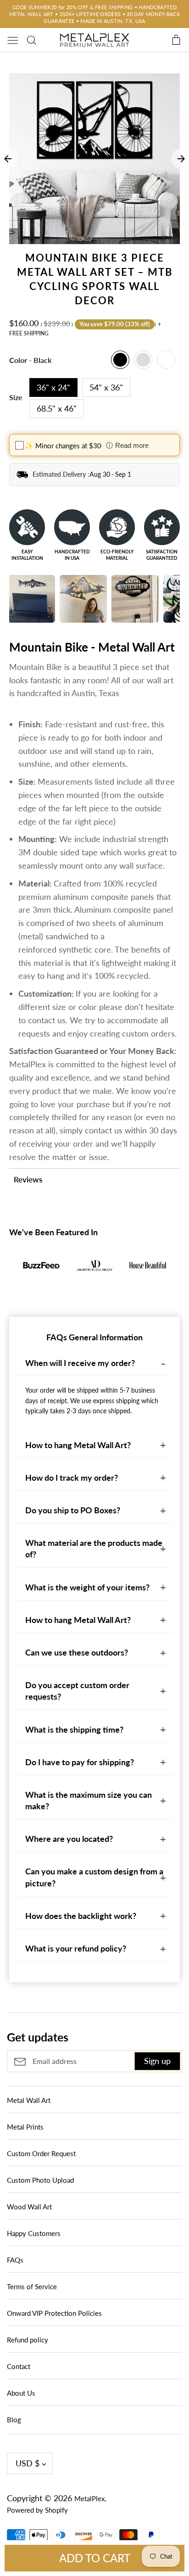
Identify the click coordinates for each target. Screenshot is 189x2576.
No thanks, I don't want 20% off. (95, 1372)
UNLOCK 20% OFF (95, 1347)
